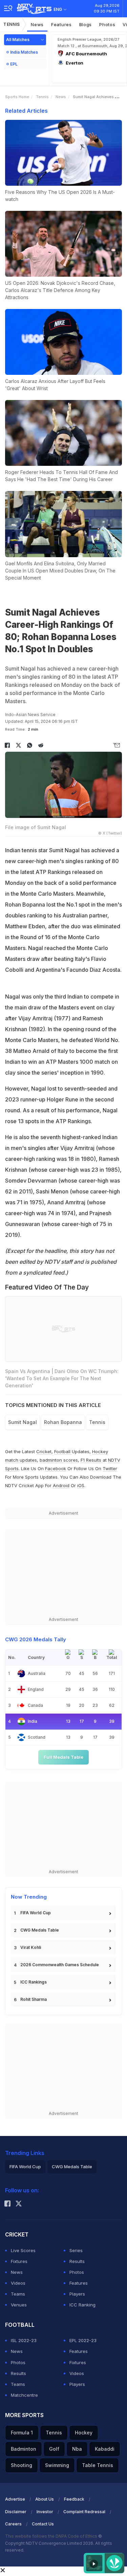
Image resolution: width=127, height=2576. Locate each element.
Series (76, 2250)
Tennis (12, 24)
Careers (13, 2524)
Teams (18, 2294)
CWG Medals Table (40, 1930)
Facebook (56, 1468)
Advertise (15, 2499)
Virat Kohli (31, 1947)
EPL (14, 64)
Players (77, 2294)
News (37, 24)
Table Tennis (98, 2465)
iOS (81, 1485)
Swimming (57, 2465)
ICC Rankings (34, 1982)
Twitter (110, 1468)
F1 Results (92, 1460)
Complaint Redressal (84, 2512)
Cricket (44, 1451)
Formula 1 (22, 2433)
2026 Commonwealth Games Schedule (60, 1965)
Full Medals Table (63, 1757)
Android (61, 1485)
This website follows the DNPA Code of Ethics (52, 2536)
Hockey (84, 2433)
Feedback (74, 2499)
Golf (54, 2449)
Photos (107, 24)
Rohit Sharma (34, 1999)
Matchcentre (24, 2395)
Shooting (22, 2465)
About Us (45, 2499)
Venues (19, 2305)
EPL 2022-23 (83, 2340)
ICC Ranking (82, 2305)
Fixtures (19, 2261)
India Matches (24, 52)
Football (63, 1451)
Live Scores (23, 2250)
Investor (45, 2512)
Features (61, 24)
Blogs (86, 24)
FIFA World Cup (36, 1913)
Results (77, 2261)
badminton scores (59, 1460)
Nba (77, 2449)
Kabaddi (105, 2449)
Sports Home (17, 97)
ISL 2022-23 (24, 2340)
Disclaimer (16, 2512)
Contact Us (43, 2524)
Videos (18, 2283)
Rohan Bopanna (63, 1422)
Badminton (24, 2449)
